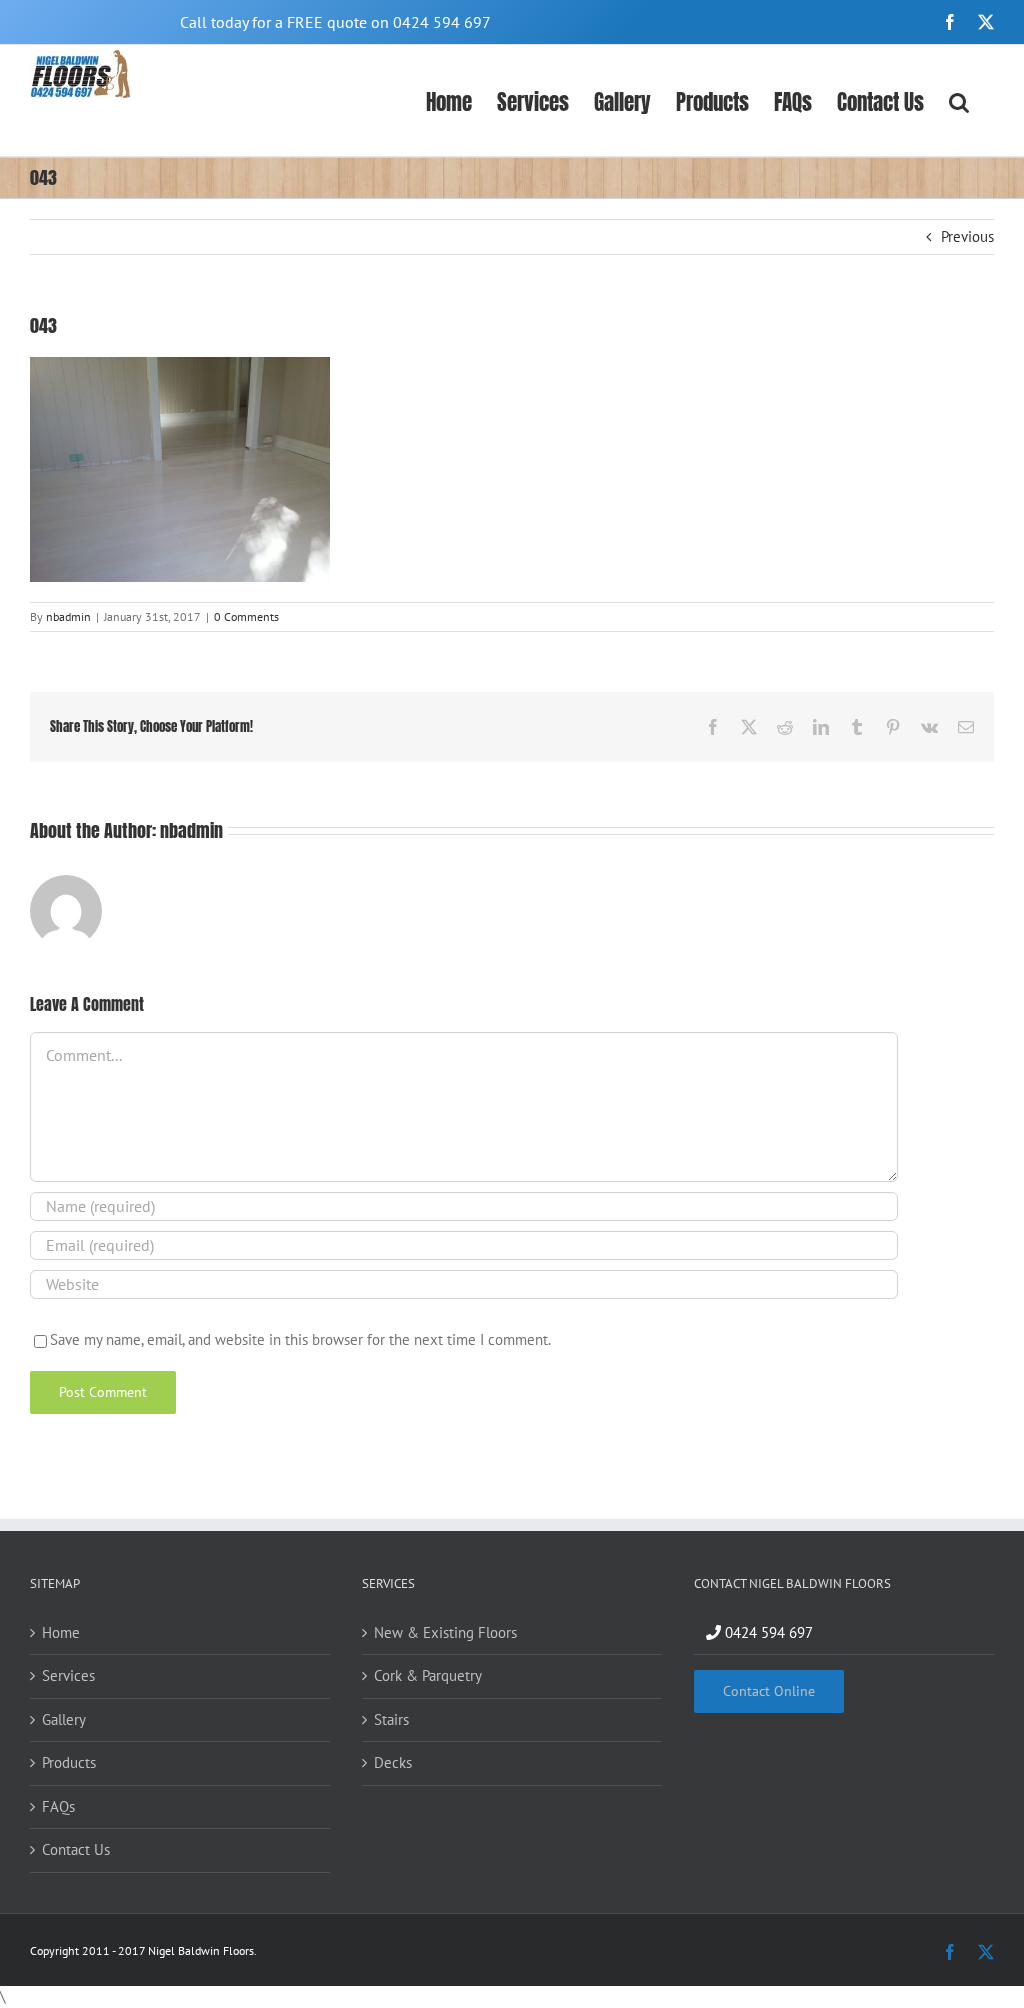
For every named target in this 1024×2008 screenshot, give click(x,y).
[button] (959, 100)
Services (68, 1675)
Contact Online (769, 1691)
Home (61, 1632)
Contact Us (76, 1849)
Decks (393, 1762)
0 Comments (246, 616)
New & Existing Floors (445, 1632)
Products (69, 1762)
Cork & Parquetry (428, 1675)
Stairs (391, 1719)
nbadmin (68, 616)
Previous (967, 236)
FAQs (58, 1806)
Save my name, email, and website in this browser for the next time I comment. (300, 1339)
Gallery (64, 1719)
